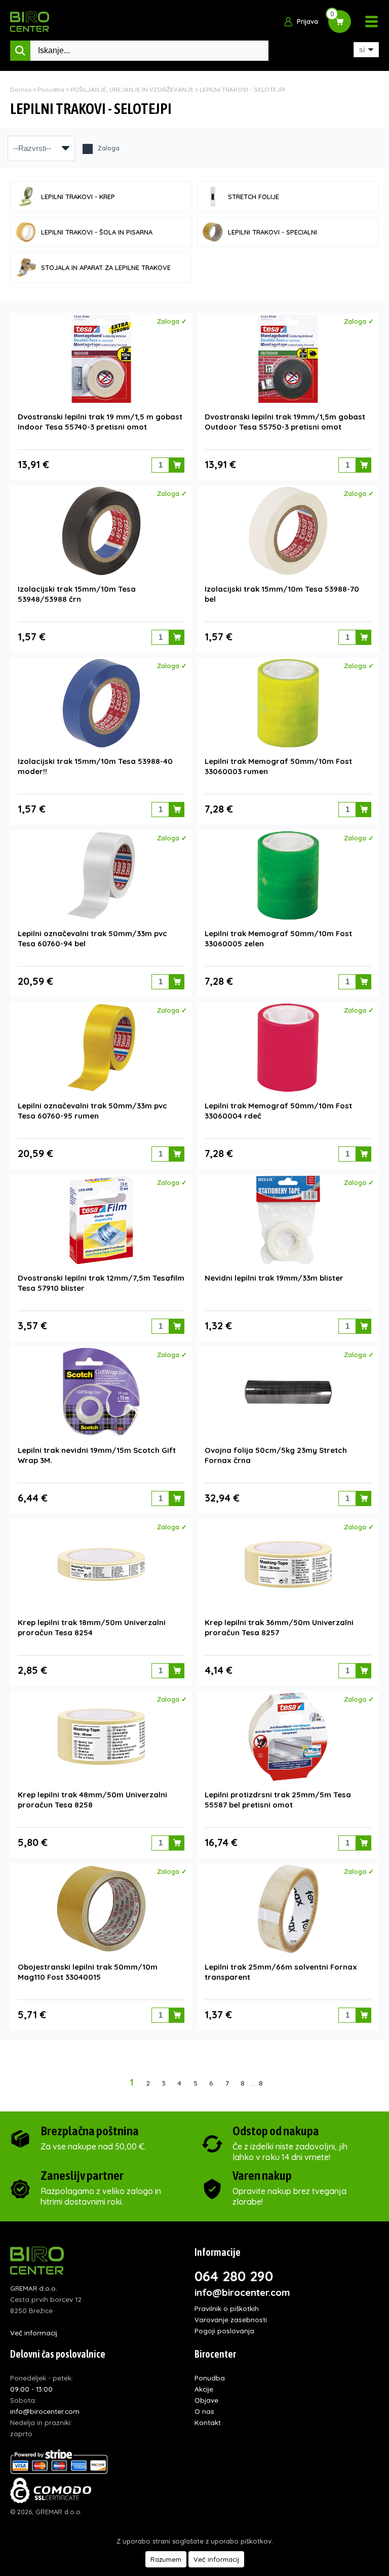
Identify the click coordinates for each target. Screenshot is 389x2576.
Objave (206, 2400)
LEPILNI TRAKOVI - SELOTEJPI (242, 89)
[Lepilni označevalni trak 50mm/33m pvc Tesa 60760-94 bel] (101, 875)
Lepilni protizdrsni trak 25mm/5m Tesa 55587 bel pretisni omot (278, 1800)
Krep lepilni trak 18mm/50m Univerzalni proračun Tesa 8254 (92, 1627)
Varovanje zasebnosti (231, 2319)
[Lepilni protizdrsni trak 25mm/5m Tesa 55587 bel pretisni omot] (288, 1737)
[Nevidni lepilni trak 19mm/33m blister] (288, 1220)
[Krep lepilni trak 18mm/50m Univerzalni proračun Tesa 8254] (101, 1564)
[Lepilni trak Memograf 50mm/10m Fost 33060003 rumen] (288, 703)
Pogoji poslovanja (224, 2331)
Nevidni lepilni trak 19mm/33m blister (274, 1278)
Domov (21, 89)
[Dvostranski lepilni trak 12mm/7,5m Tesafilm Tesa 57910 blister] (101, 1220)
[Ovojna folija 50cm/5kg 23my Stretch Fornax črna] (288, 1392)
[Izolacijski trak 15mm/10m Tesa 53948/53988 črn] (101, 531)
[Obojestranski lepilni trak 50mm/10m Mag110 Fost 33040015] (101, 1909)
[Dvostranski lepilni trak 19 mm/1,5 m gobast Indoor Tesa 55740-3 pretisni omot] (101, 359)
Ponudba (51, 89)
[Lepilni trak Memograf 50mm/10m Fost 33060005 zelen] (288, 875)
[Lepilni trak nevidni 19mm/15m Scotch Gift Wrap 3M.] (101, 1392)
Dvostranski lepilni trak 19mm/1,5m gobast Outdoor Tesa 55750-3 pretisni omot (285, 422)
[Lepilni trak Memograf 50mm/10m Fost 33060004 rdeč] (288, 1048)
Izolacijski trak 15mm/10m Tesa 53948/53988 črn (77, 594)
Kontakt (208, 2422)
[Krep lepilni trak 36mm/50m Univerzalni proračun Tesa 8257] (288, 1564)
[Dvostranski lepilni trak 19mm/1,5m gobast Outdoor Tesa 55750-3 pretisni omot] (288, 359)
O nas (204, 2411)
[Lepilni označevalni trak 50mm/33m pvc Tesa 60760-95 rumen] (101, 1048)
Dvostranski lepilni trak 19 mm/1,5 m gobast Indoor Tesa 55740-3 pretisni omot (100, 422)
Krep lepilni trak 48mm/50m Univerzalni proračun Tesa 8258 (92, 1800)
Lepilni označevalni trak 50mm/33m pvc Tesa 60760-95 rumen (92, 1111)
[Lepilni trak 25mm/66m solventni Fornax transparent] (288, 1909)
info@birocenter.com (242, 2292)
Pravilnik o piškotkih (227, 2308)
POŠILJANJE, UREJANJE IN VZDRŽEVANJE (132, 89)
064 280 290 (234, 2276)
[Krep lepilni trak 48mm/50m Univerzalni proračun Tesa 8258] (101, 1737)
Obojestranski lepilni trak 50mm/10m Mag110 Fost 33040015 (88, 1972)
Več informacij (34, 2333)
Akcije (204, 2389)
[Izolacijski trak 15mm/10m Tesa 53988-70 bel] (288, 531)
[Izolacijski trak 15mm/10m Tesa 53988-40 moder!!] (101, 703)
